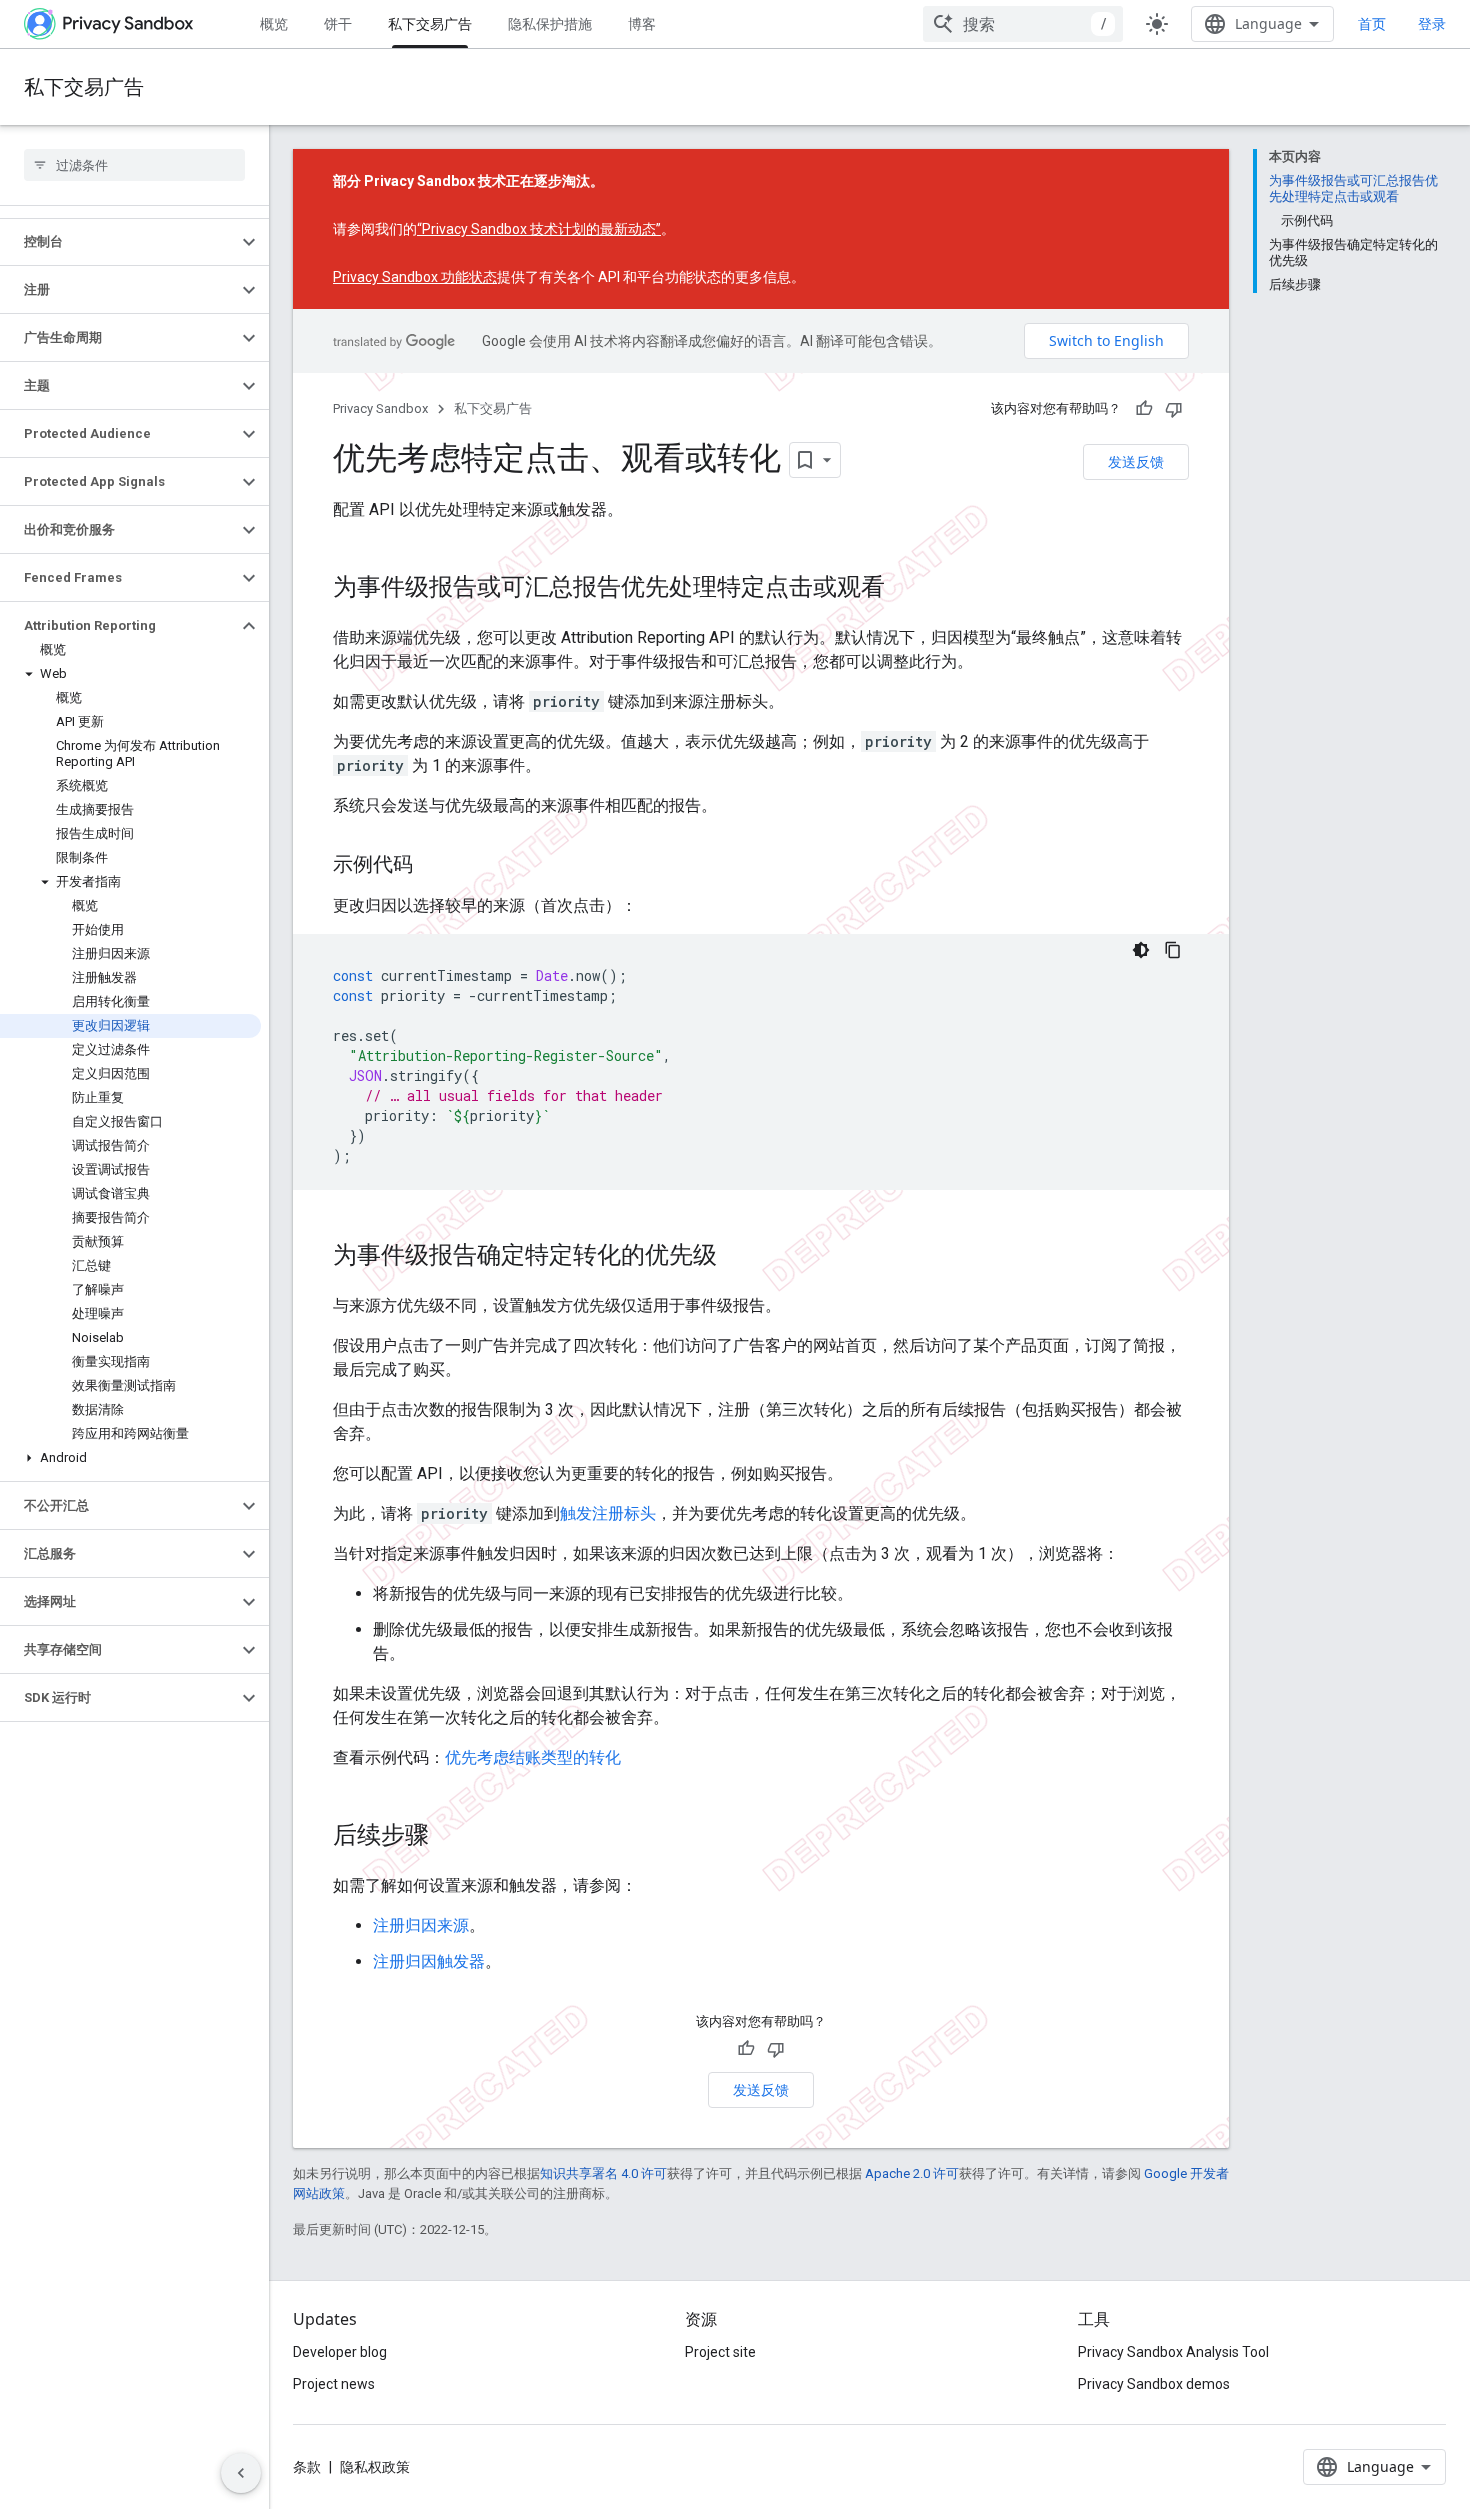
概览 (274, 23)
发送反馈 (1136, 461)
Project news (334, 2384)
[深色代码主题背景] (1141, 950)
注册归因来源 (421, 1925)
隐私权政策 (375, 2467)
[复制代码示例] (1173, 950)
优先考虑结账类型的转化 (533, 1757)
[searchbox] (134, 165)
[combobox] (1023, 24)
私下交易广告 (430, 23)
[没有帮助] (1174, 409)
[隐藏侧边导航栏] (241, 2473)
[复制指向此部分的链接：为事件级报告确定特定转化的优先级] (737, 1257)
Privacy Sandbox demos (1154, 2384)
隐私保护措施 (550, 23)
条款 (307, 2467)
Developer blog (340, 2352)
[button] (118, 242)
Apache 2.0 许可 (912, 2173)
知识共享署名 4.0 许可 (603, 2173)
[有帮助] (1144, 409)
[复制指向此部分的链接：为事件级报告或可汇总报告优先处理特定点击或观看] (905, 589)
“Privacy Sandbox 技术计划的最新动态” (539, 229)
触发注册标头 (608, 1513)
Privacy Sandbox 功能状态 (415, 277)
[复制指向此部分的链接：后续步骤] (449, 1837)
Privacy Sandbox (380, 408)
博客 (642, 23)
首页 (1372, 23)
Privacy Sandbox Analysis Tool (1173, 2352)
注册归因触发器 (429, 1961)
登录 (1432, 24)
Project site (720, 2352)
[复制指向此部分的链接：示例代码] (433, 866)
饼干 (338, 23)
